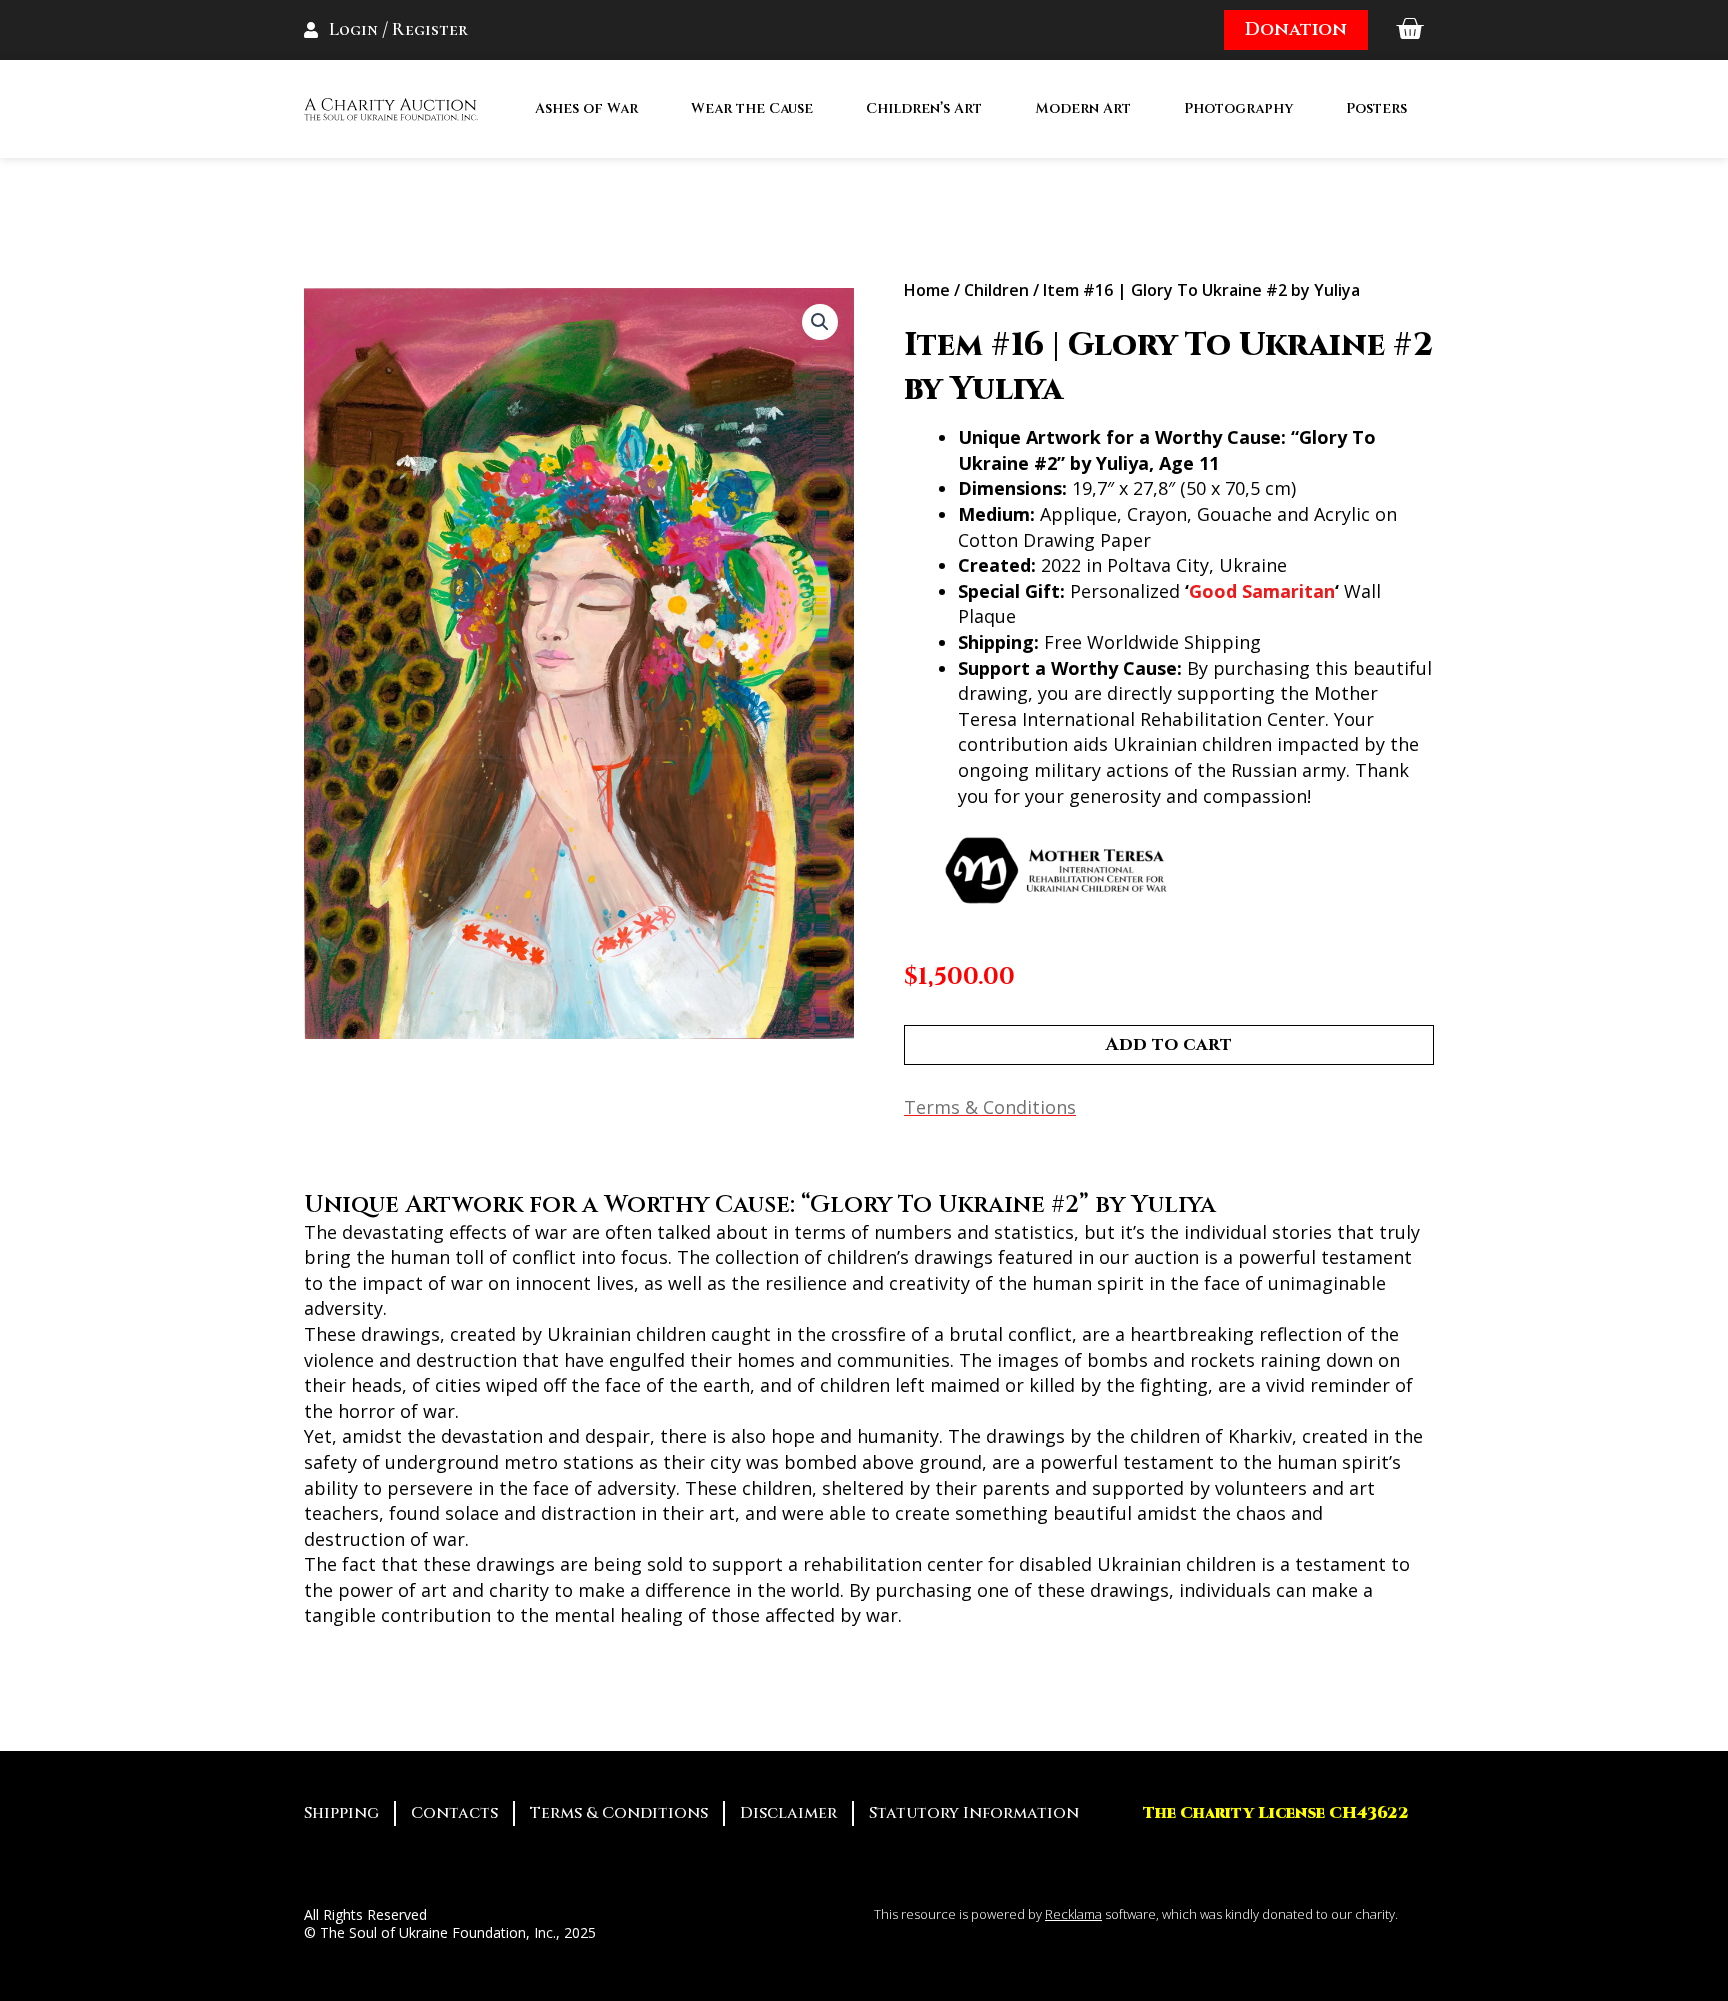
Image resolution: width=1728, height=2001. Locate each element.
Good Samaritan (1262, 591)
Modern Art (1083, 108)
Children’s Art (924, 108)
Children (996, 290)
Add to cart (1169, 1044)
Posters (1376, 108)
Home (927, 290)
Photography (1238, 108)
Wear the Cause (752, 108)
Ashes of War (586, 108)
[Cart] (1409, 29)
